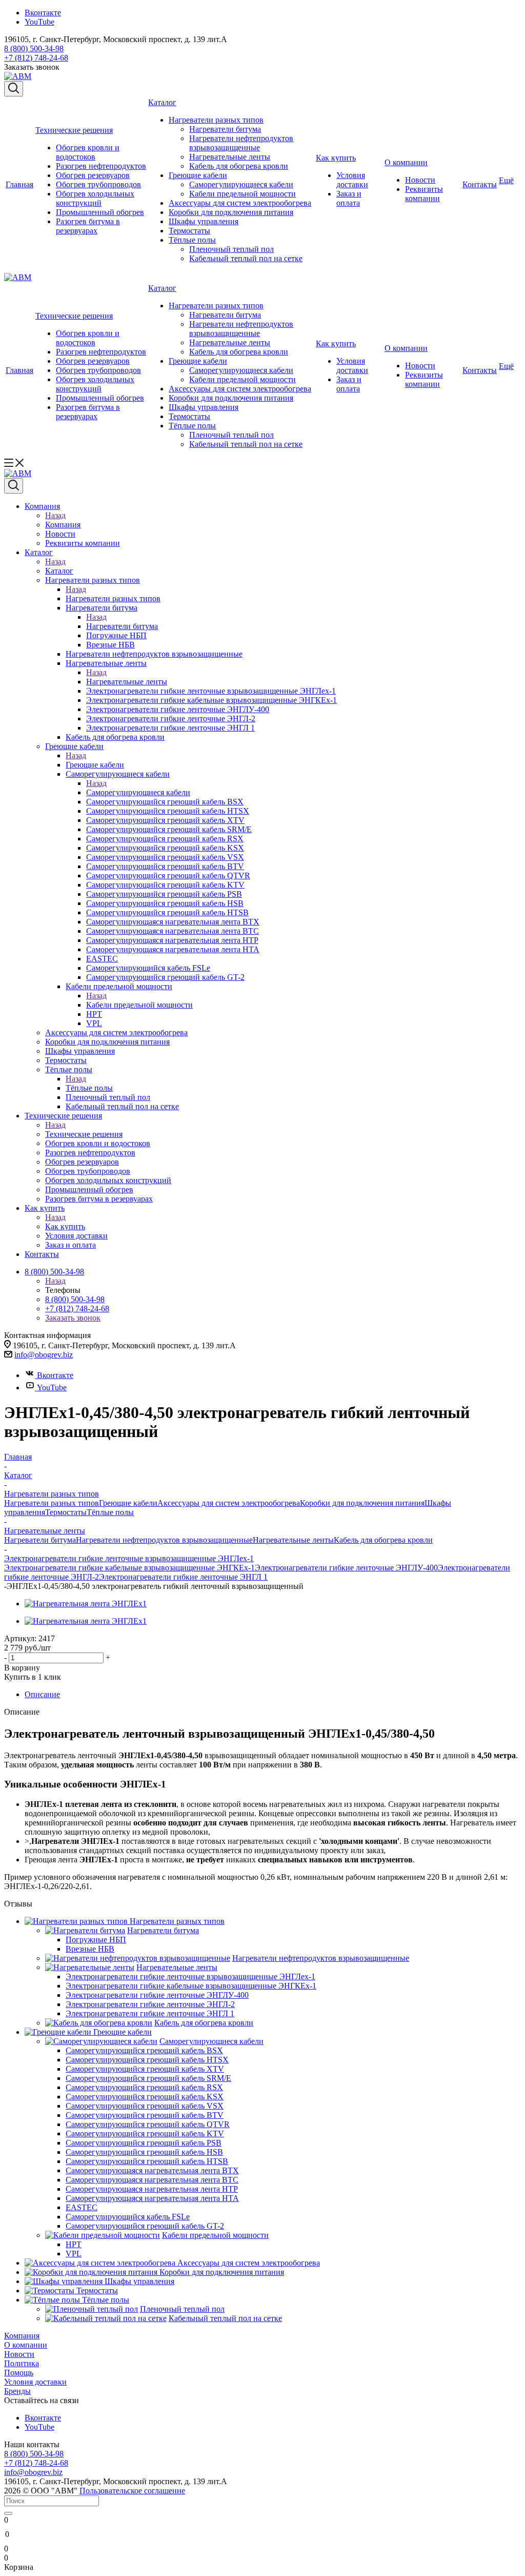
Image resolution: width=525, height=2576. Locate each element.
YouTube (39, 22)
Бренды (17, 2391)
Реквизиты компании (424, 194)
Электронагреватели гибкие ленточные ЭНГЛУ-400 (346, 1568)
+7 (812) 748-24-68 (36, 58)
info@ (25, 1355)
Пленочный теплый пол (231, 249)
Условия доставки (352, 180)
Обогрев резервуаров (93, 175)
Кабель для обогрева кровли (239, 166)
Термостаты (189, 231)
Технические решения (74, 130)
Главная (19, 184)
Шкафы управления (204, 221)
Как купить (336, 158)
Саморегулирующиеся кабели (241, 184)
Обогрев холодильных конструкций (95, 198)
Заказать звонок (73, 1318)
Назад (55, 515)
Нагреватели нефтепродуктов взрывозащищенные (241, 143)
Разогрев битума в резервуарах (88, 226)
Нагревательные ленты (230, 157)
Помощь (19, 2373)
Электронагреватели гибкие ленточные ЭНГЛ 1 (183, 1577)
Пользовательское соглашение (132, 2491)
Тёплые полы (192, 240)
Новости (420, 180)
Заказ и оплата (349, 198)
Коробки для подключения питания (231, 212)
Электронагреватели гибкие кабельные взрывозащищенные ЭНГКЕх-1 (129, 1568)
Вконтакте (43, 13)
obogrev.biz (54, 1355)
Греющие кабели (198, 175)
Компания (63, 525)
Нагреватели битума (225, 129)
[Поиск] (8, 2513)
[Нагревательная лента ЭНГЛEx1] (86, 1604)
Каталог (162, 102)
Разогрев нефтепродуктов (101, 166)
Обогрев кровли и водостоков (88, 152)
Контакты (480, 184)
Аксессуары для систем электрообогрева (240, 203)
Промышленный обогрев (100, 212)
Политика (22, 2363)
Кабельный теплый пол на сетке (246, 258)
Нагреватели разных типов (216, 120)
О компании (406, 162)
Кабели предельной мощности (243, 194)
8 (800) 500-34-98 (34, 48)
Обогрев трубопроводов (98, 184)
